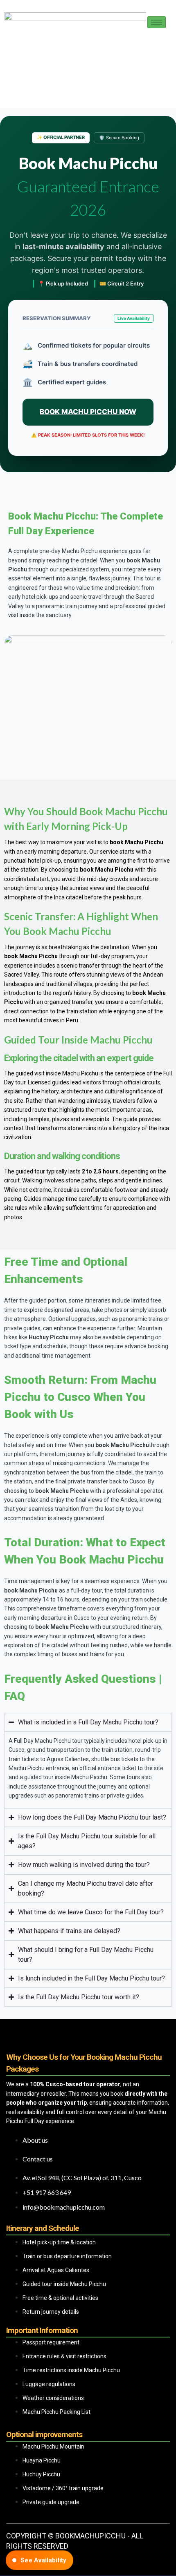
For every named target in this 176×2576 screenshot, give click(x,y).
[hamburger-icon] (157, 22)
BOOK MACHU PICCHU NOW (88, 412)
